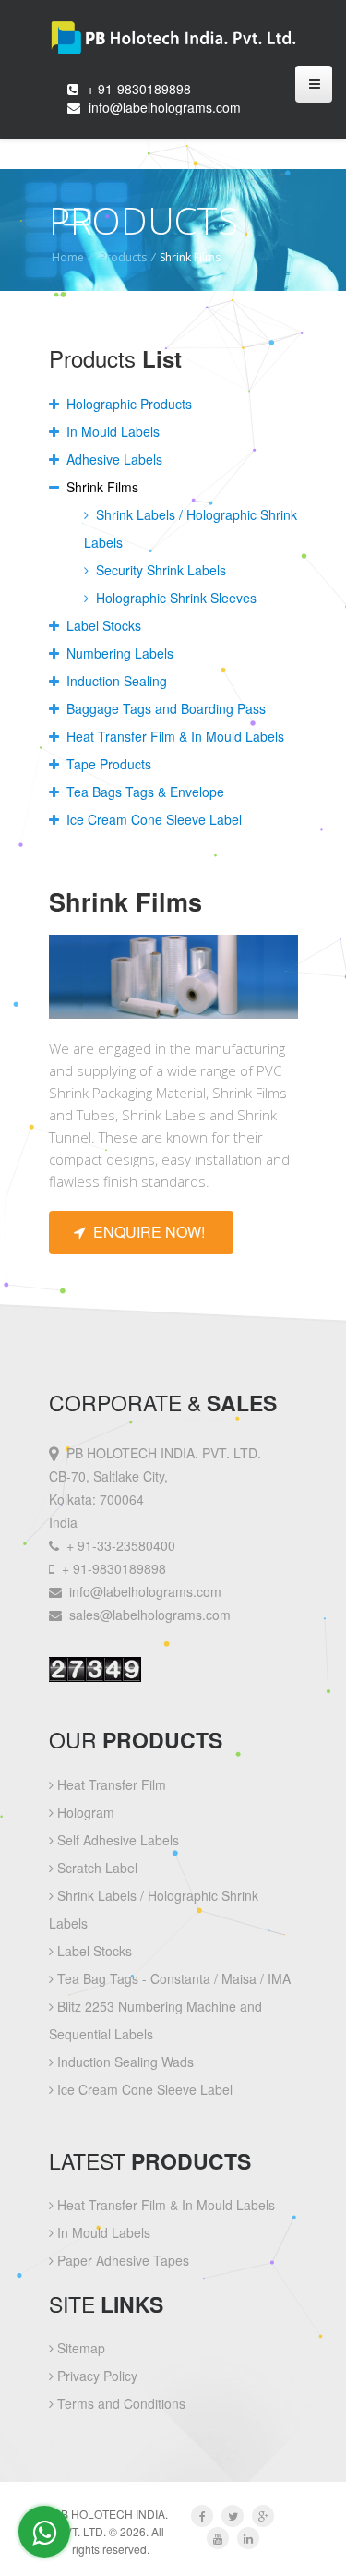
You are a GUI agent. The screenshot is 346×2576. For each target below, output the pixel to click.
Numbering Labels (118, 653)
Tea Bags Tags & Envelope (143, 792)
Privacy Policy (95, 2376)
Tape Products (107, 764)
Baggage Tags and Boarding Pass (164, 708)
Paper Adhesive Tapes (121, 2260)
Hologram (84, 1812)
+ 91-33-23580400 (121, 1545)
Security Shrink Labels (159, 570)
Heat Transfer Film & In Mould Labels (173, 736)
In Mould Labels (111, 431)
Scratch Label (95, 1868)
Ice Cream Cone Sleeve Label (152, 819)
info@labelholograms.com (165, 107)
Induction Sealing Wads (124, 2062)
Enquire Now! (145, 1232)
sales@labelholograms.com (150, 1615)
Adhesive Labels (113, 459)
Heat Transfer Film (110, 1784)
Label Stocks (102, 625)
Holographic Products (127, 404)
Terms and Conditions (119, 2403)
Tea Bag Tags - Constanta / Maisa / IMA (172, 1978)
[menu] (314, 84)
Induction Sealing (115, 681)
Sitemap (79, 2348)
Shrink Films (101, 487)
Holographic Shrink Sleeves (174, 598)
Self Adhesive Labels (116, 1840)
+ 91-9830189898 (139, 89)
